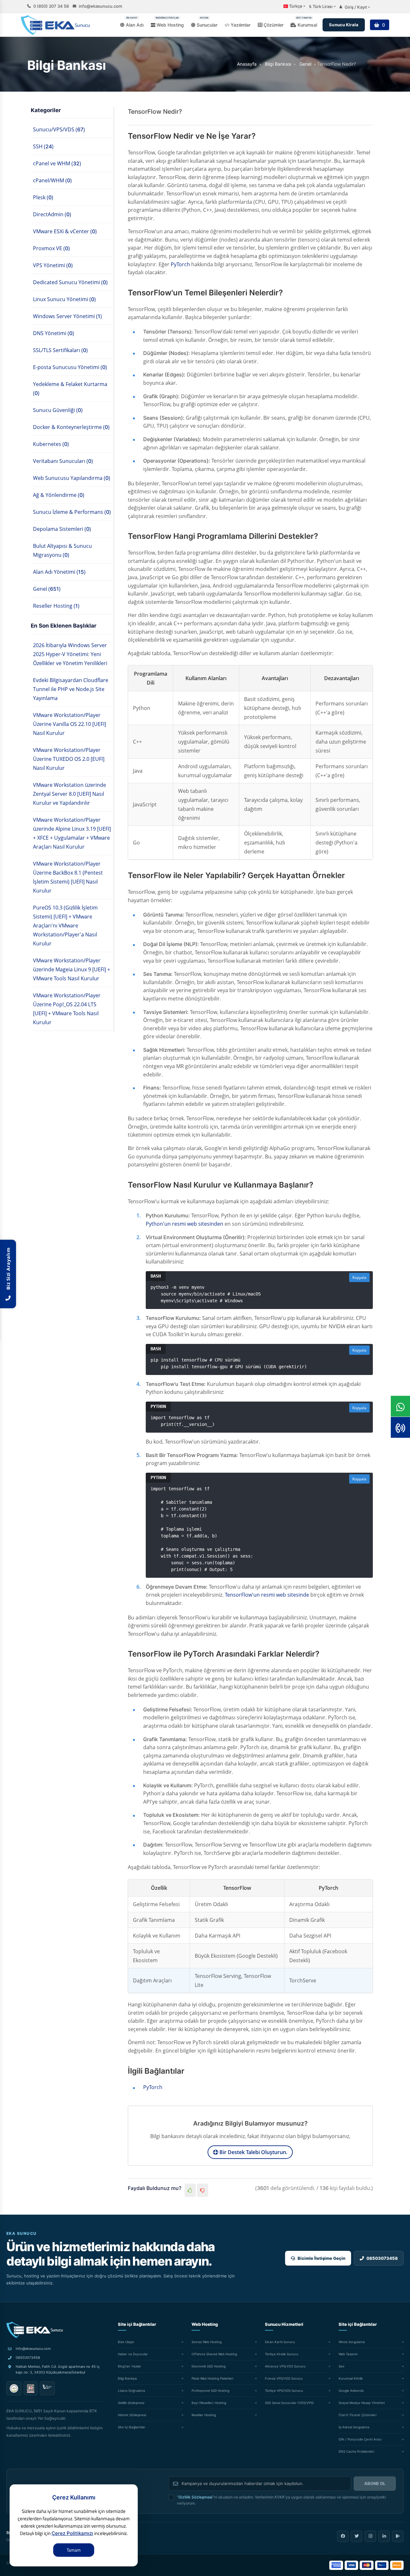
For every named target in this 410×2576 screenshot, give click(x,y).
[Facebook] (343, 2536)
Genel (305, 64)
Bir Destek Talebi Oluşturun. (253, 2152)
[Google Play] (398, 2536)
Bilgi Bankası (278, 64)
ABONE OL (375, 2483)
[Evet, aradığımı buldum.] (190, 2190)
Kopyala (359, 1277)
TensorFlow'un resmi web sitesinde (267, 1595)
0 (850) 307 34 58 (51, 6)
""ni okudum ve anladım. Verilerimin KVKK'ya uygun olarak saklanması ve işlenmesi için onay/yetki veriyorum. (281, 2500)
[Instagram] (370, 2536)
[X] (357, 2536)
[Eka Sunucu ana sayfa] (35, 2330)
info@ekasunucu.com (100, 6)
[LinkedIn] (384, 2536)
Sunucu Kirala (344, 25)
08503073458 (28, 2358)
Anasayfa (247, 64)
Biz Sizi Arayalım (8, 1270)
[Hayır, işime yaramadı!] (203, 2190)
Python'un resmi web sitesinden (184, 1224)
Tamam (74, 2550)
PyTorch (180, 264)
